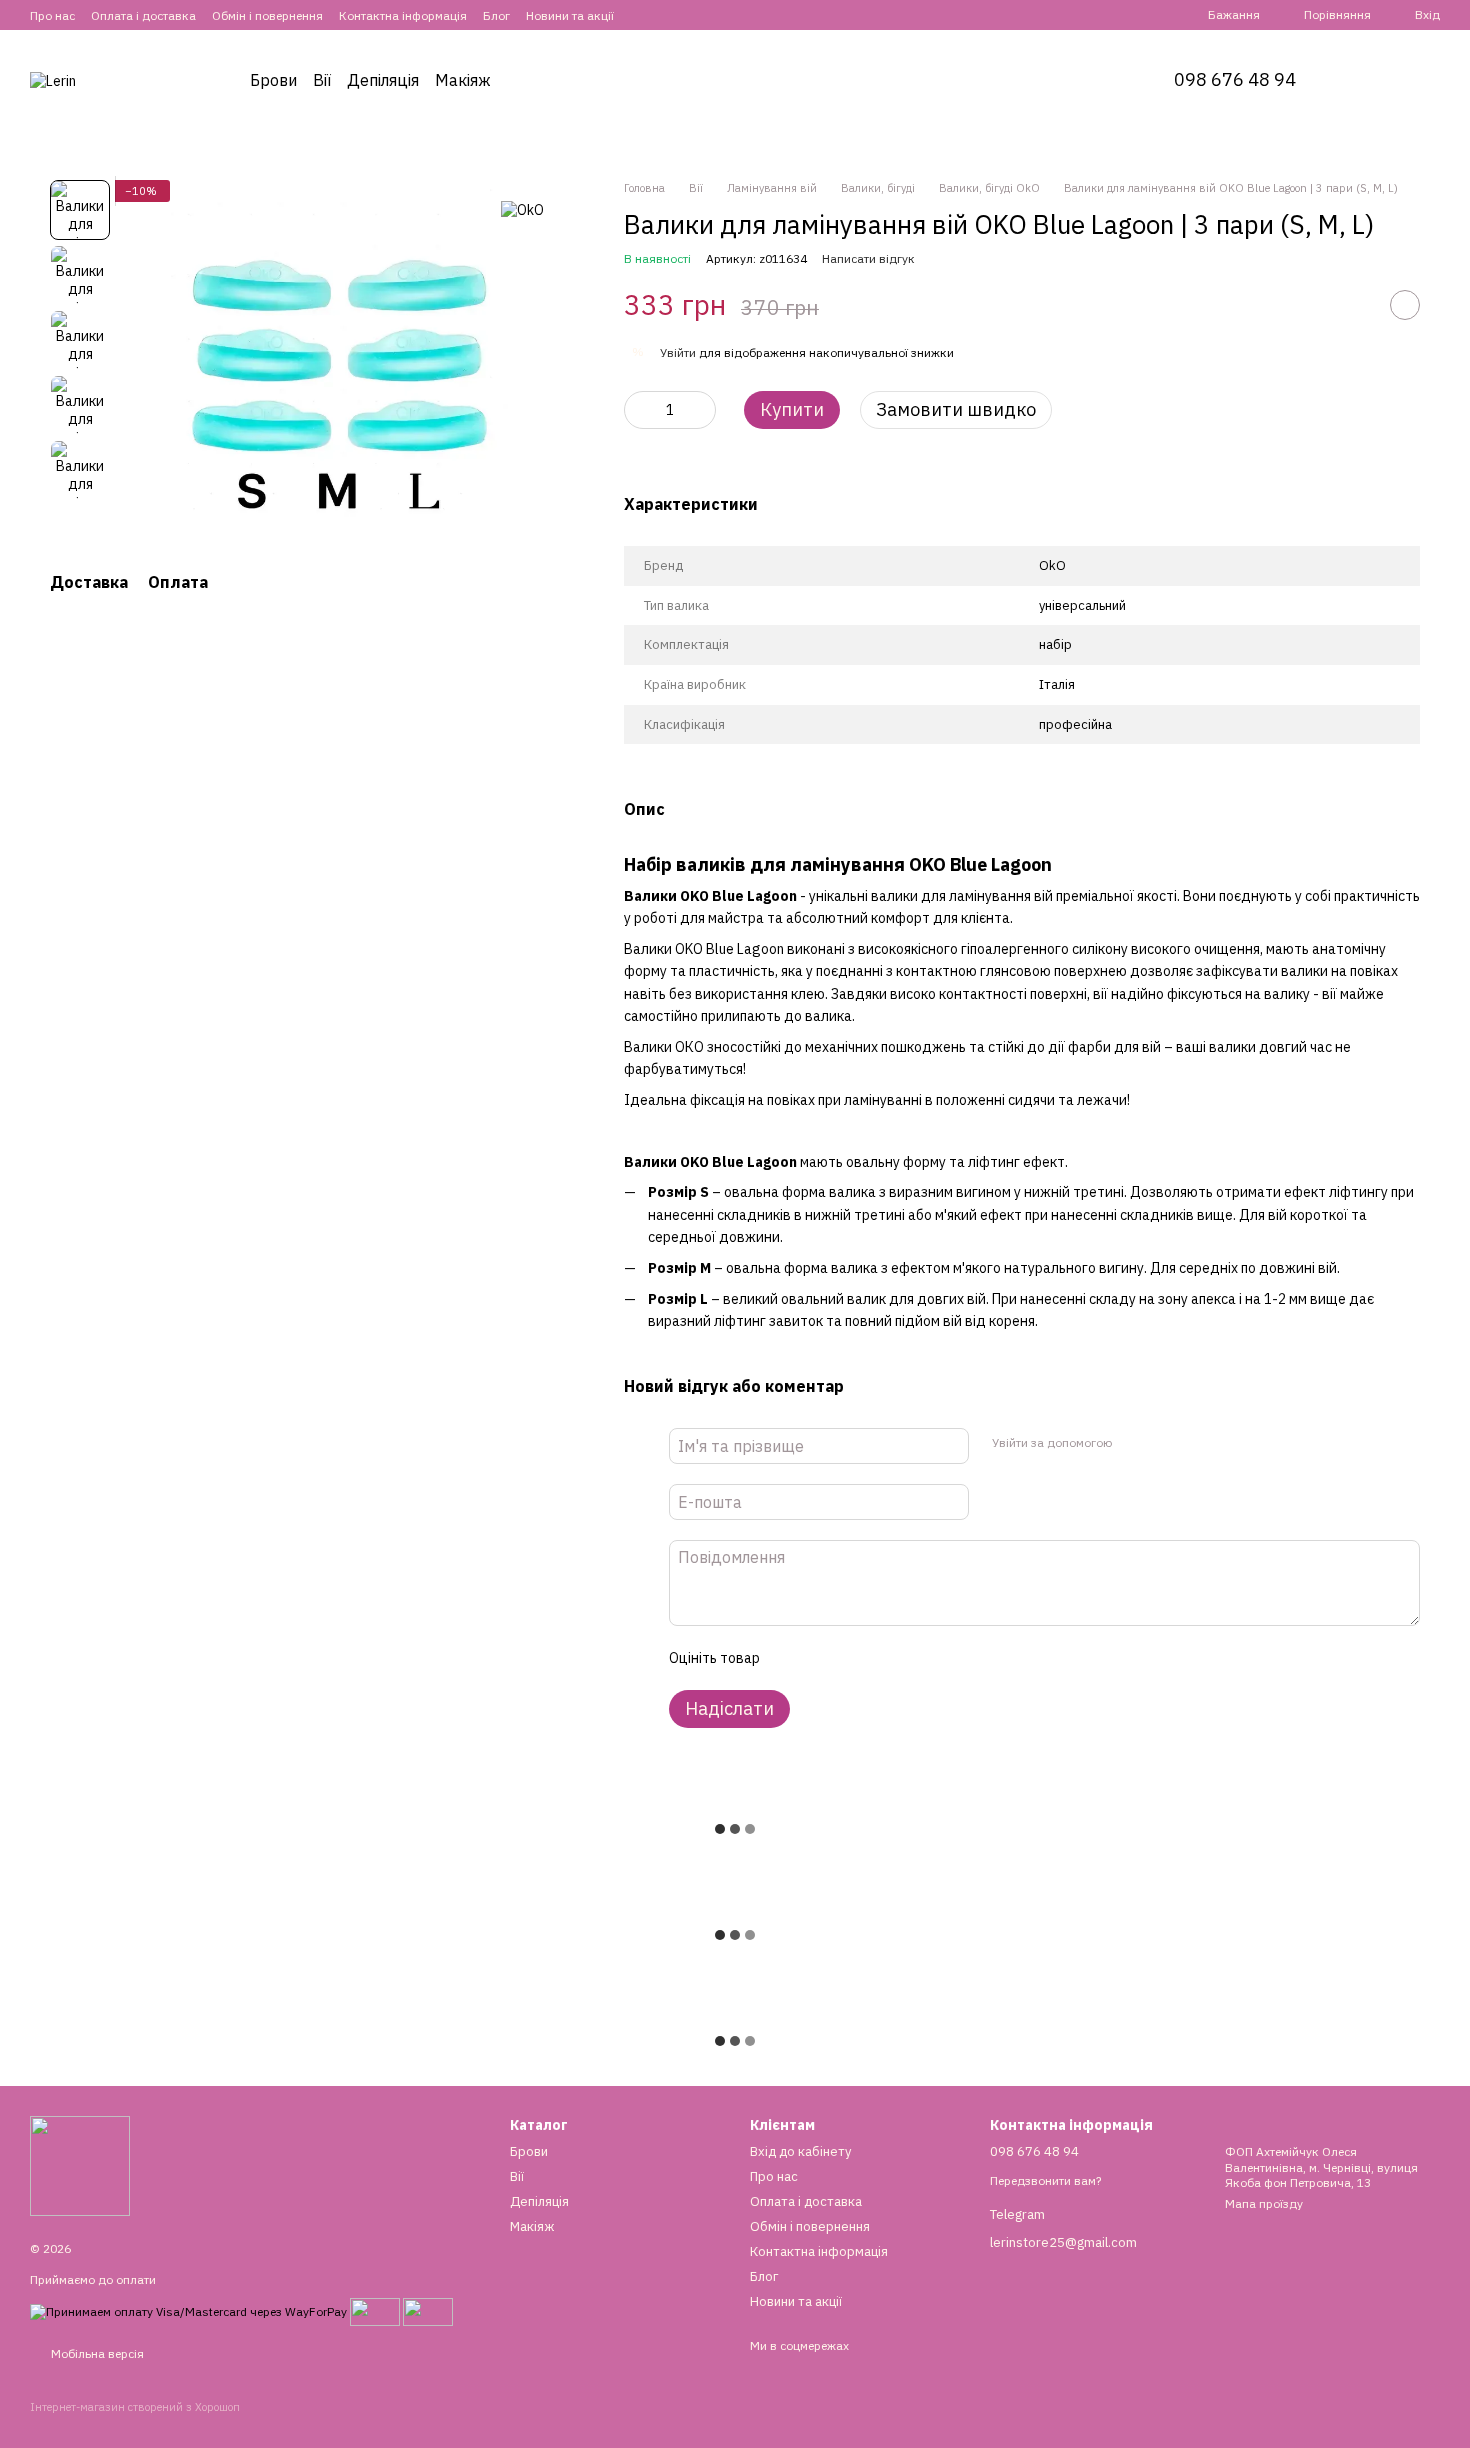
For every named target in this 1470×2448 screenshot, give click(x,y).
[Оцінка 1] (792, 1658)
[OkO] (522, 209)
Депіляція (383, 80)
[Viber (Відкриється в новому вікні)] (690, 15)
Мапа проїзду (1264, 2203)
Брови (273, 80)
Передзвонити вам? (1045, 2180)
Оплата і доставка (143, 15)
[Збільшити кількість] (701, 410)
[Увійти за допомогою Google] (1165, 1443)
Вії (322, 80)
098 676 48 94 (1235, 80)
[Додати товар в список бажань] (1405, 305)
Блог (496, 15)
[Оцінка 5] (920, 1658)
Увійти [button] (678, 352)
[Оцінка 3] (856, 1658)
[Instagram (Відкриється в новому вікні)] (642, 15)
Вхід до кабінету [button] (800, 2151)
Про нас (52, 15)
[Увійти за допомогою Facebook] (1133, 1443)
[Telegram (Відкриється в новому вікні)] (666, 15)
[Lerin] (80, 2164)
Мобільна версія (96, 2353)
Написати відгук (868, 258)
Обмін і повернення (267, 15)
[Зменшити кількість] (639, 410)
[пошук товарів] (1372, 80)
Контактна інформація (403, 15)
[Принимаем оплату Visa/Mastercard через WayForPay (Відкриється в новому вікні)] (188, 2310)
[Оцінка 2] (824, 1658)
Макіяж (463, 80)
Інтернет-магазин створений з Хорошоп (135, 2407)
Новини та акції (570, 15)
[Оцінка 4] (888, 1658)
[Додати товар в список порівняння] (1355, 305)
